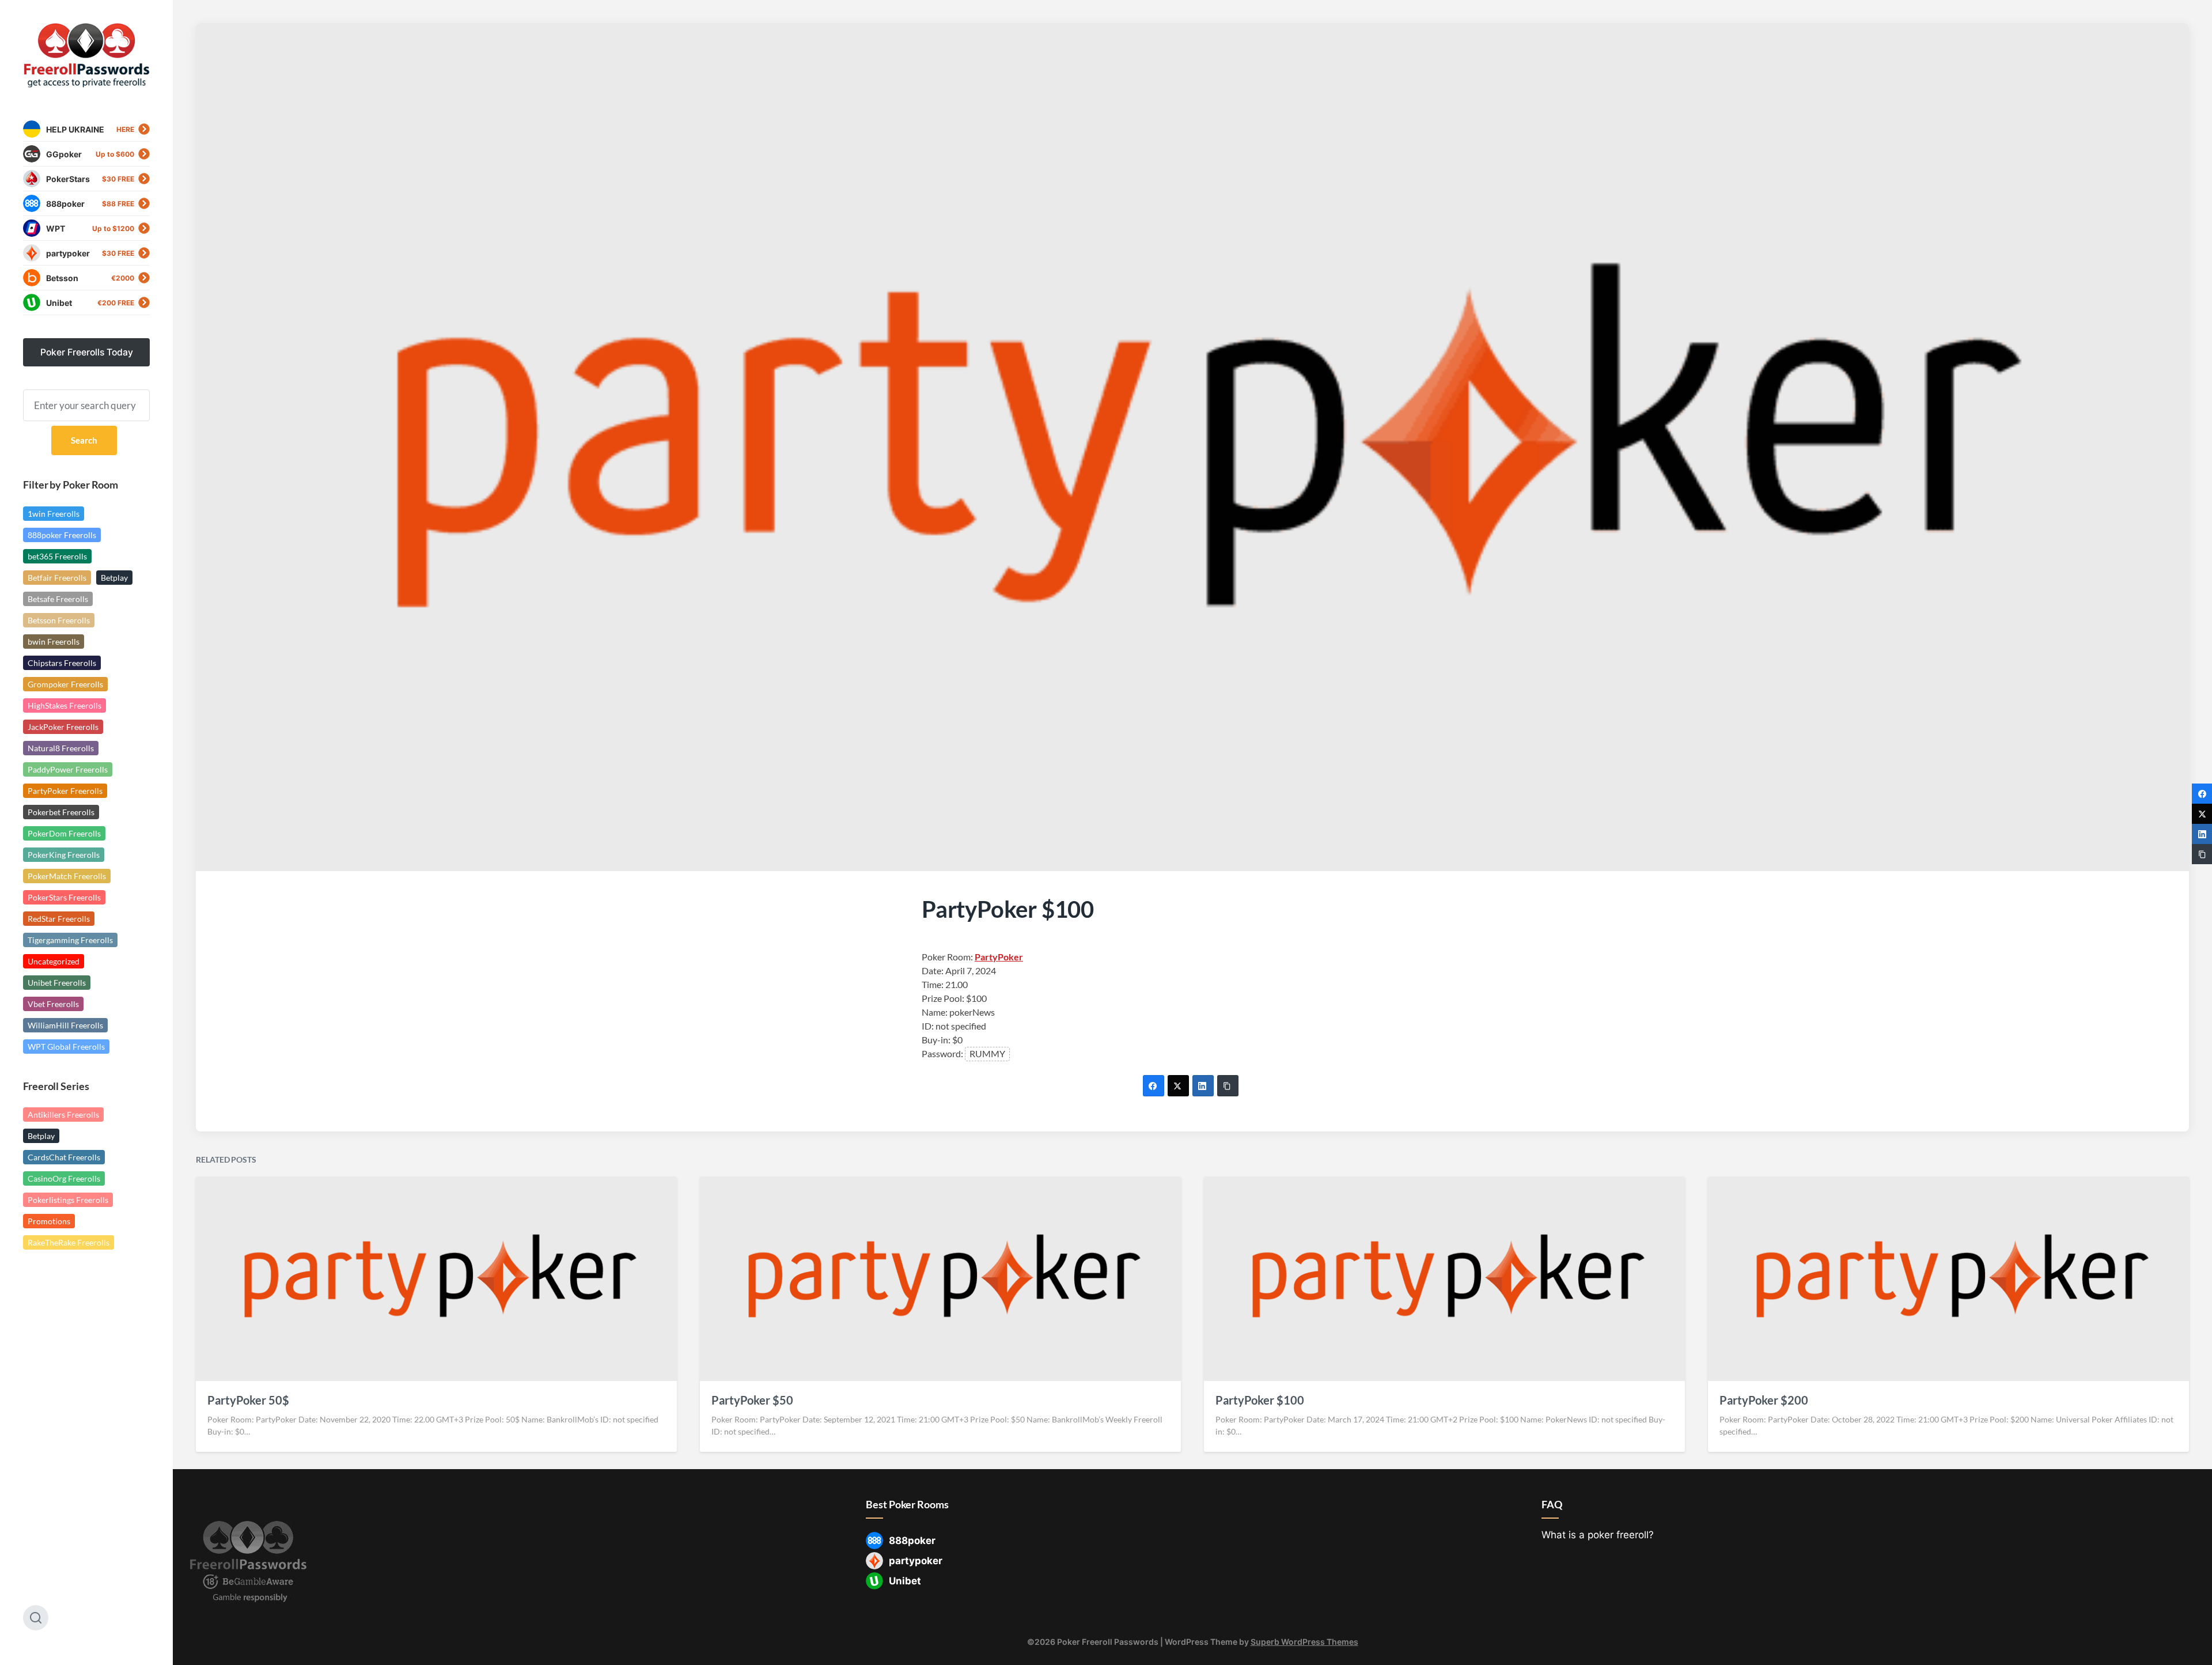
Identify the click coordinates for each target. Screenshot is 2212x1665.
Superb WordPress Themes (1304, 1642)
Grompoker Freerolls (65, 684)
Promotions (49, 1221)
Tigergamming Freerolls (70, 940)
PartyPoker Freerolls (65, 791)
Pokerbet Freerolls (61, 812)
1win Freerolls (54, 514)
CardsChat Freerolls (64, 1157)
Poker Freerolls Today (87, 352)
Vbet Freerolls (53, 1004)
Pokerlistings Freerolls (68, 1200)
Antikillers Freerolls (63, 1115)
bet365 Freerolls (57, 556)
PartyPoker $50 (752, 1400)
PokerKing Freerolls (64, 855)
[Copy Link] (1228, 1086)
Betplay (114, 578)
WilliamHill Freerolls (65, 1025)
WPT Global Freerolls (66, 1047)
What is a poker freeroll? (1598, 1535)
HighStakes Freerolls (65, 705)
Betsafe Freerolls (58, 599)
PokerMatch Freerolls (67, 876)
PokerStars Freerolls (64, 897)
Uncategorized (54, 961)
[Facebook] (1154, 1086)
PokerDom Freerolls (64, 833)
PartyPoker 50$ (248, 1400)
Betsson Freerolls (59, 620)
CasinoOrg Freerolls (64, 1178)
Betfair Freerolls (57, 578)
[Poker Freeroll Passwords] (86, 56)
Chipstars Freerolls (62, 663)
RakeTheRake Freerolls (69, 1242)
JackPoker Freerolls (63, 727)
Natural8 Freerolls (61, 748)
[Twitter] (1178, 1086)
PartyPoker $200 (1764, 1400)
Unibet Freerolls (57, 983)
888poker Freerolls (62, 535)
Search (84, 440)
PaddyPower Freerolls (68, 769)
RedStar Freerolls (59, 919)
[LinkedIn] (1203, 1086)
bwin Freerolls (54, 642)
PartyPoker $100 (1260, 1400)
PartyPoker (999, 957)
